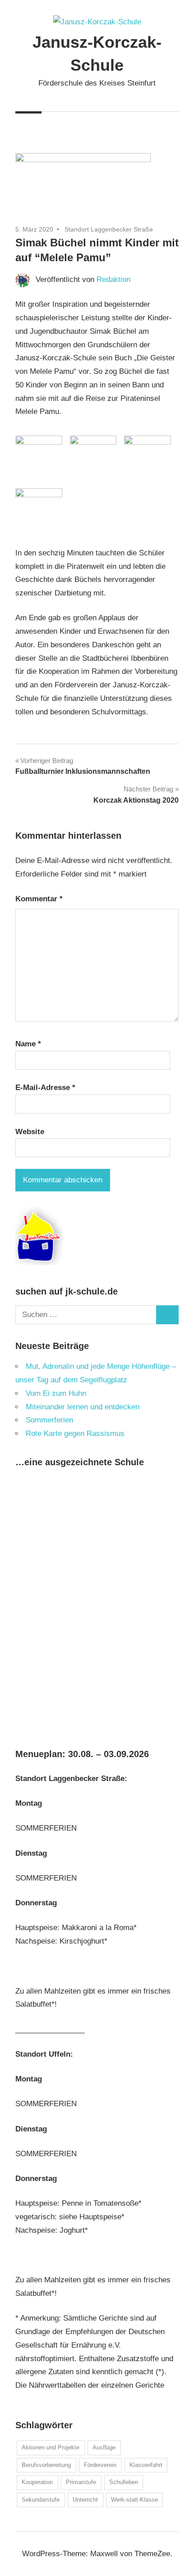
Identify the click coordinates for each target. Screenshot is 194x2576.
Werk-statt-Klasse (134, 2500)
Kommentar (39, 899)
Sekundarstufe (41, 2500)
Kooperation (37, 2482)
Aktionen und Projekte (51, 2447)
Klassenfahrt (146, 2465)
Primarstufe (81, 2482)
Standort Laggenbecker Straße (109, 229)
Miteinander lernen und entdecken (83, 1407)
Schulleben (124, 2482)
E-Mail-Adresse (45, 1088)
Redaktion (113, 279)
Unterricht (85, 2500)
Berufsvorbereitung (46, 2465)
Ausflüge (104, 2447)
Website (30, 1132)
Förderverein (100, 2465)
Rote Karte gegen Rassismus (75, 1433)
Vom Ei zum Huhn (56, 1393)
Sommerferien (49, 1420)
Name (28, 1044)
